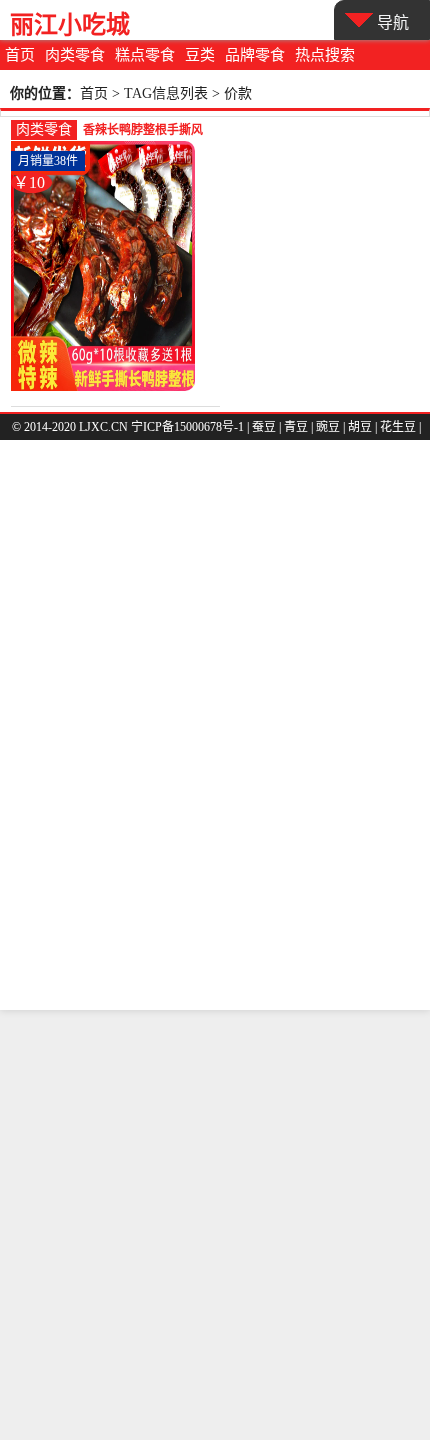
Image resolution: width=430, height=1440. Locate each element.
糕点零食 (145, 55)
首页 (20, 55)
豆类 (200, 55)
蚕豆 (264, 427)
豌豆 (328, 427)
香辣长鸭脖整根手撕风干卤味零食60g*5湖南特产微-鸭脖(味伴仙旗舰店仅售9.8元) (147, 131)
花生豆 (398, 427)
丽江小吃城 (70, 24)
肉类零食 (75, 55)
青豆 (296, 427)
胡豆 (360, 427)
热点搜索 (325, 55)
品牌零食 (255, 55)
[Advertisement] (215, 1225)
